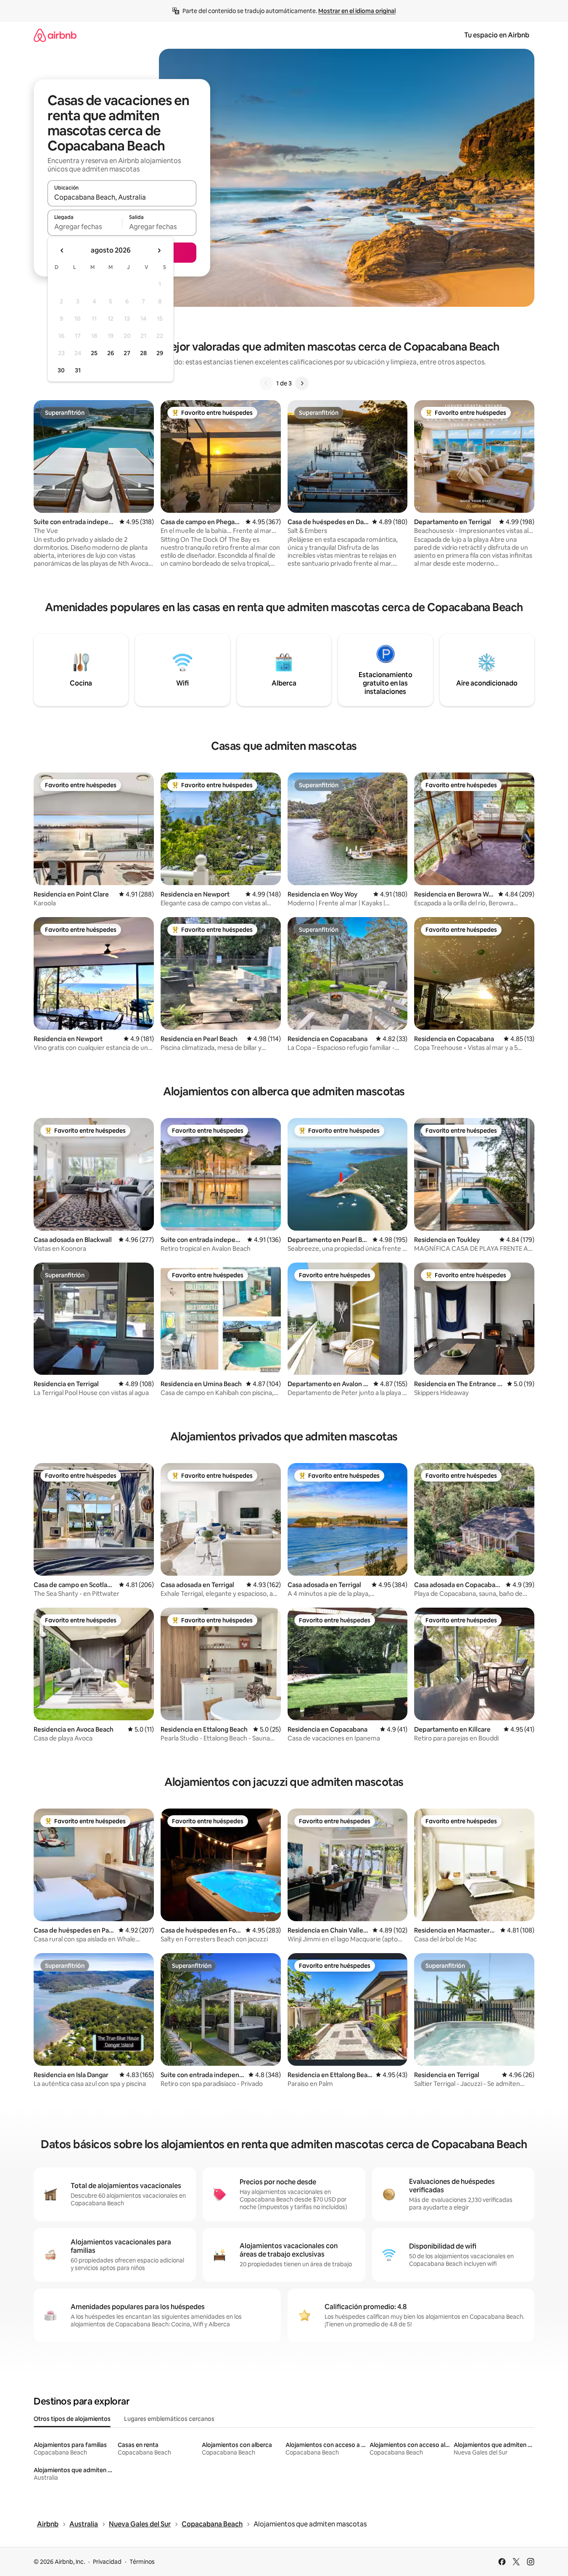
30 (61, 370)
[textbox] (85, 227)
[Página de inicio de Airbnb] (55, 35)
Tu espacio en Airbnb (497, 35)
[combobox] (122, 197)
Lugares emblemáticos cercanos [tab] (169, 2419)
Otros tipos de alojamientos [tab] (72, 2419)
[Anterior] (266, 383)
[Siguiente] (302, 383)
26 (111, 353)
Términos (142, 2562)
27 (127, 353)
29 (160, 353)
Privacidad (107, 2562)
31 (78, 370)
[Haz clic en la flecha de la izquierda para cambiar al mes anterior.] (62, 250)
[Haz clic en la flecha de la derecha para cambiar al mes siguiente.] (159, 250)
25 (94, 353)
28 (143, 353)
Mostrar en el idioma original (357, 11)
